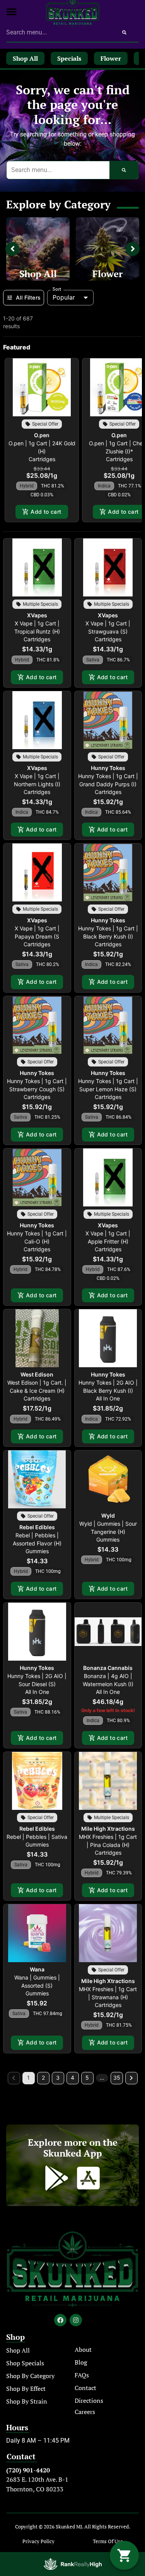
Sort (57, 289)
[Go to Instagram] (76, 2320)
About (83, 2349)
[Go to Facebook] (60, 2320)
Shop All (38, 274)
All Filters (28, 297)
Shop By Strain (27, 2401)
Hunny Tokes (108, 768)
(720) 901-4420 (28, 2470)
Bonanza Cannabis (108, 1668)
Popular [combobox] (64, 297)
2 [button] (43, 2078)
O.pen (42, 435)
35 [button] (117, 2078)
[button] (12, 12)
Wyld (108, 1515)
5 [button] (87, 2078)
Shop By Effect (26, 2389)
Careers (85, 2412)
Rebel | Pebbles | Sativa (37, 1837)
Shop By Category (30, 2376)
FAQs (82, 2375)
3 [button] (58, 2078)
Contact (85, 2388)
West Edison (37, 1374)
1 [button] (28, 2078)
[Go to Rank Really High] (73, 2564)
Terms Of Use (108, 2541)
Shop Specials (25, 2363)
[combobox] (58, 32)
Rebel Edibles (37, 1527)
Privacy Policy (38, 2541)
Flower (107, 274)
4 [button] (72, 2078)
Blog (81, 2362)
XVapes (37, 615)
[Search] (124, 32)
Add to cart (46, 512)
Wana (37, 1969)
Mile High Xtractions (108, 1829)
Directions (89, 2401)
